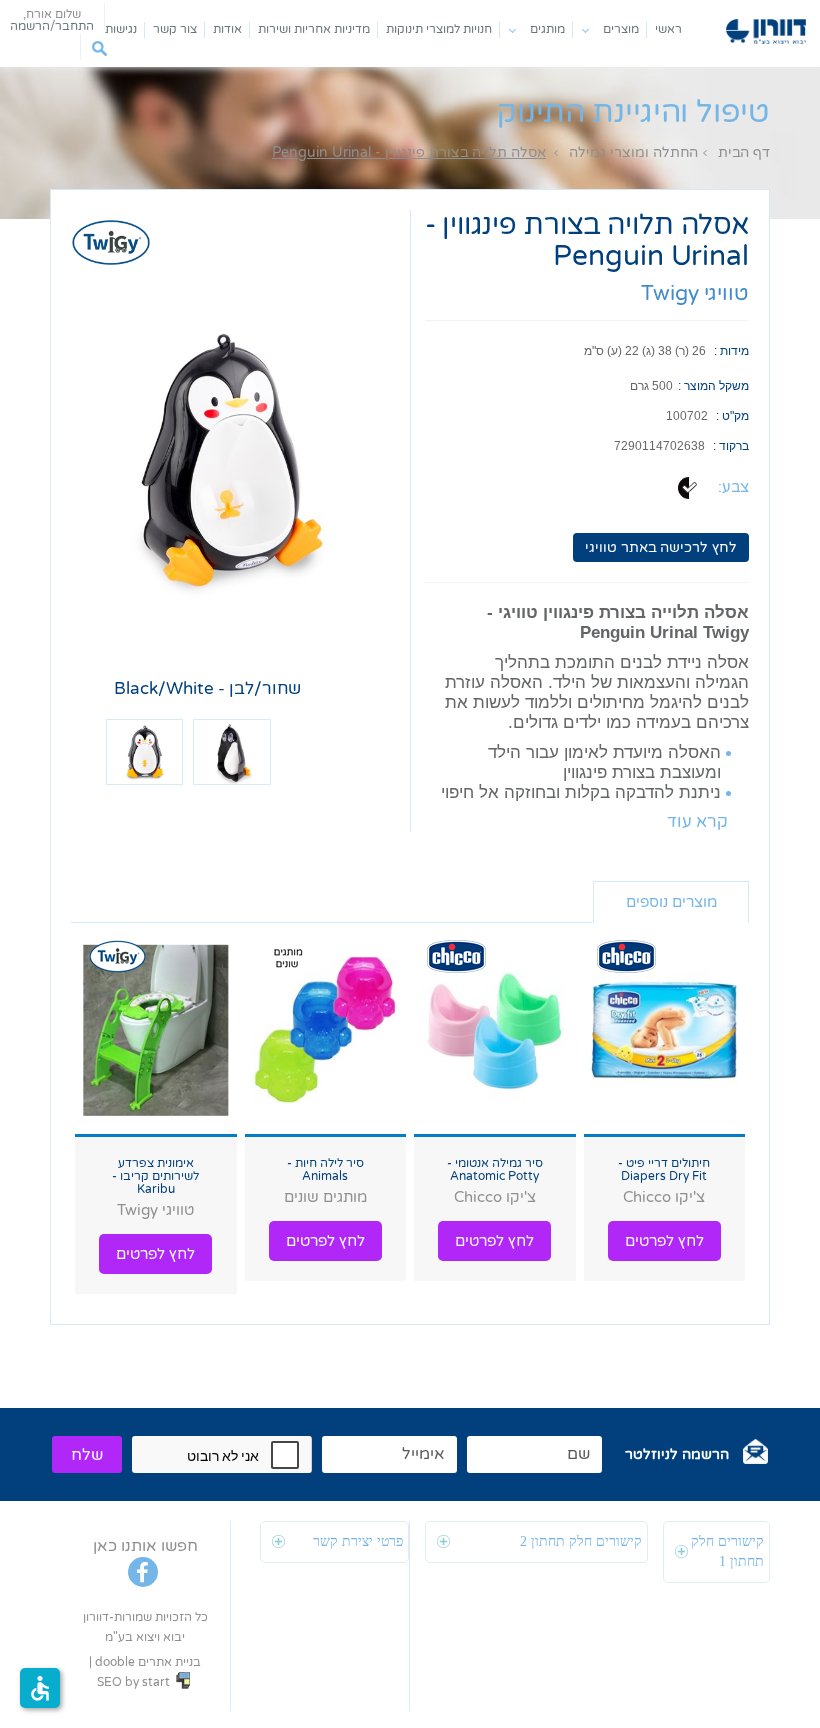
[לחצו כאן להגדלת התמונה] (232, 460)
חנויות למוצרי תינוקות (439, 29)
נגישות (121, 29)
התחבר (74, 26)
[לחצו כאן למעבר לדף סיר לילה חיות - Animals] (326, 1032)
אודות (227, 29)
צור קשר (175, 29)
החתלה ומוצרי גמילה (633, 152)
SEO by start (135, 1682)
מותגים (547, 29)
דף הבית (744, 152)
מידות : (731, 351)
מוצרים (621, 29)
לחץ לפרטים (664, 1241)
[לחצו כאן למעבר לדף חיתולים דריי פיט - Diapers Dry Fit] (665, 1032)
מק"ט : (732, 416)
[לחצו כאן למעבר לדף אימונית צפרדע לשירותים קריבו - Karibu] (156, 1032)
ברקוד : (731, 446)
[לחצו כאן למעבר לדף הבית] (766, 31)
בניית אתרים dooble (148, 1662)
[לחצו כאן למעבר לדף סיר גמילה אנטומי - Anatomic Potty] (495, 1032)
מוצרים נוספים (671, 902)
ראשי (668, 29)
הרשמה (30, 26)
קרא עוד (697, 822)
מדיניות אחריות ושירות (314, 29)
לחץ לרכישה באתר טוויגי (661, 547)
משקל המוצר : (713, 386)
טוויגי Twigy (695, 293)
